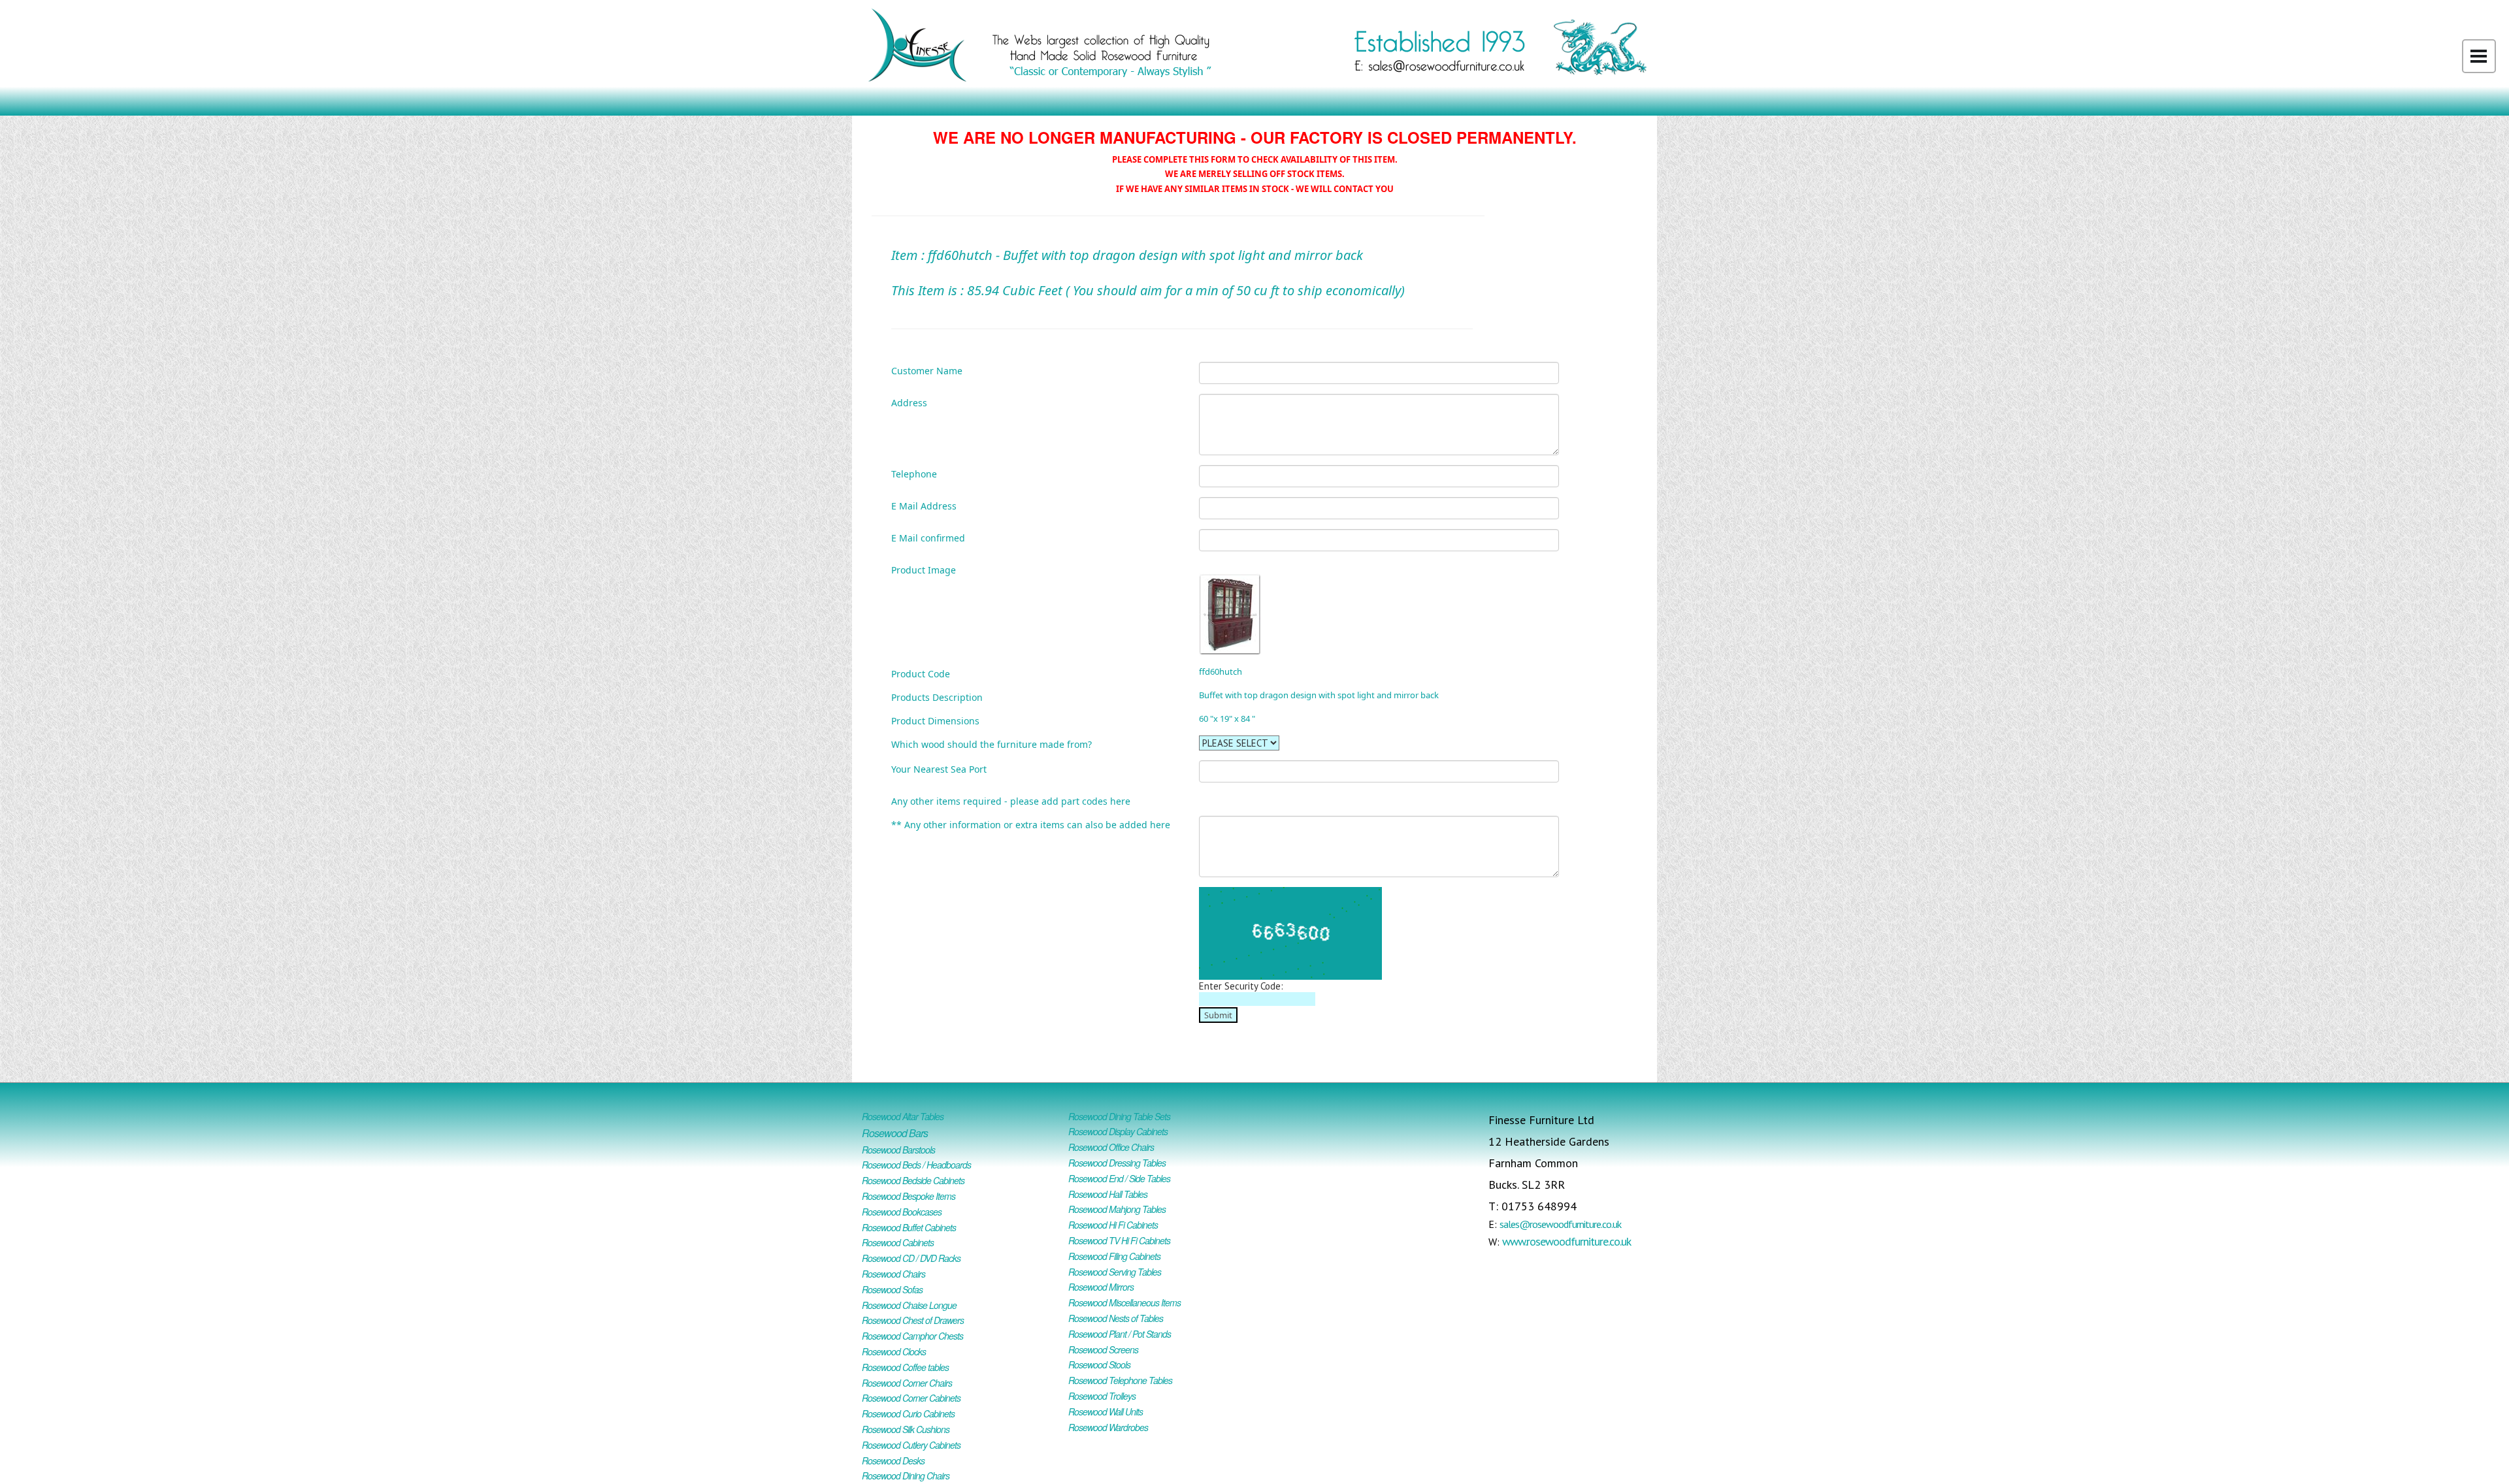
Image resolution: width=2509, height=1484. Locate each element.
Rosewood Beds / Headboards (916, 1165)
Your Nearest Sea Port (939, 768)
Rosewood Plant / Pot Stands (1120, 1334)
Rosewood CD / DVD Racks (911, 1258)
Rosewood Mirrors (1101, 1287)
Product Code (921, 673)
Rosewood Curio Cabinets (908, 1413)
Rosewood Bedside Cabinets (913, 1180)
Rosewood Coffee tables (905, 1367)
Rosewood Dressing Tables (1117, 1163)
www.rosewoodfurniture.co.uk (1566, 1241)
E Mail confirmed (928, 537)
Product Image (924, 569)
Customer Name (927, 370)
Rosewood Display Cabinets (1118, 1131)
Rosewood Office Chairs (1111, 1147)
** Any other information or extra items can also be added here (1031, 824)
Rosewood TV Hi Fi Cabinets (1119, 1240)
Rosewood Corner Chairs (907, 1383)
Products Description (937, 697)
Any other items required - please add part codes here (1011, 800)
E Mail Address (924, 505)
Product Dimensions (935, 720)
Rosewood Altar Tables (903, 1116)
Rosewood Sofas (892, 1289)
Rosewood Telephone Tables (1120, 1380)
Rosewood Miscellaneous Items (1124, 1302)
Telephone (914, 473)
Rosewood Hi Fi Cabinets (1113, 1225)
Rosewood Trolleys (1102, 1396)
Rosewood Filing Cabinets (1114, 1256)
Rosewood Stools (1099, 1364)
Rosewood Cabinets (898, 1242)
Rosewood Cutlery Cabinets (911, 1445)
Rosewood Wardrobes (1108, 1427)
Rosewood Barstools (898, 1150)
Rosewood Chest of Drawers (913, 1320)
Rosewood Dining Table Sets (1119, 1116)
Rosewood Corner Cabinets (911, 1398)
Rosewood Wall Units (1106, 1411)
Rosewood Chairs (894, 1274)
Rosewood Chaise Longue (909, 1305)
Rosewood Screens (1103, 1349)
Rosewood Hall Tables (1108, 1194)
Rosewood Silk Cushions (906, 1429)
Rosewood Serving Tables (1115, 1272)
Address (909, 402)
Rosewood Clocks (894, 1351)
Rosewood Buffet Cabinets (909, 1227)
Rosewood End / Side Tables (1119, 1178)
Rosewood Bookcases (902, 1212)
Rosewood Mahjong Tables (1117, 1209)
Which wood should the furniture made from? (992, 744)
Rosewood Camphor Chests (912, 1336)
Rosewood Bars (895, 1133)
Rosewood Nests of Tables (1116, 1318)
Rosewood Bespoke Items (909, 1196)
